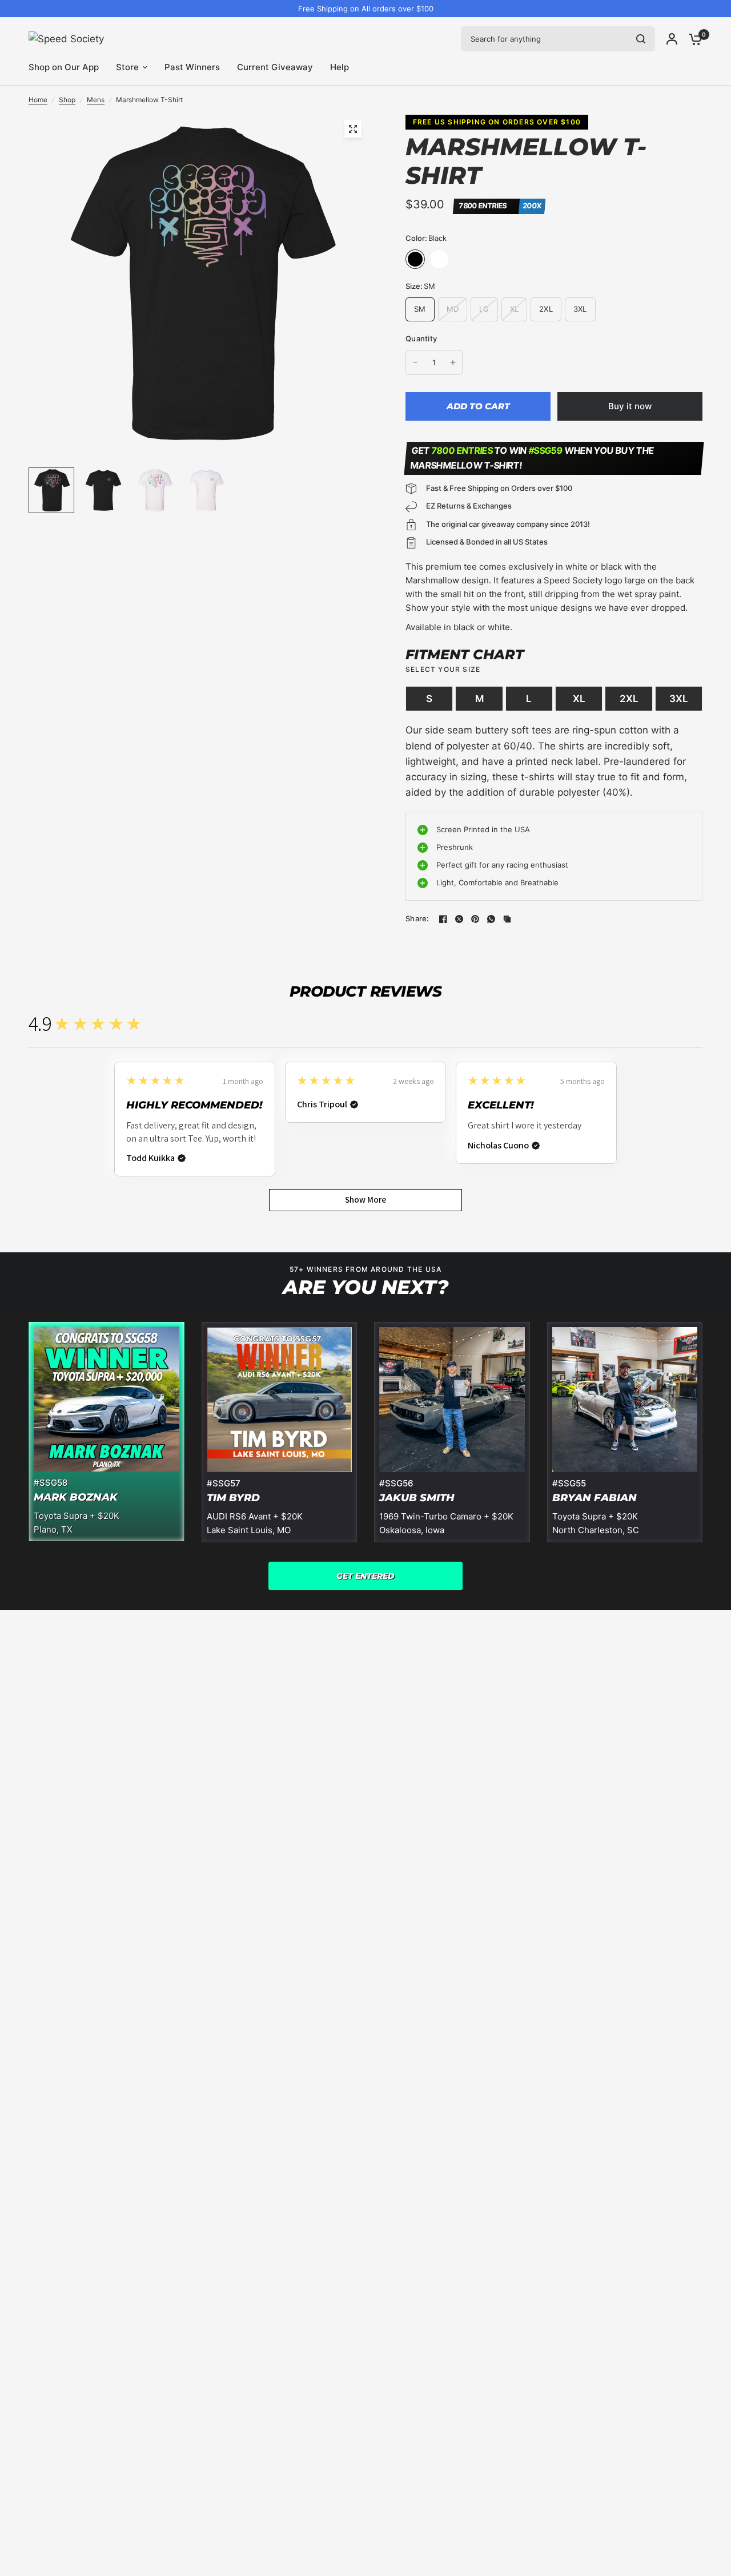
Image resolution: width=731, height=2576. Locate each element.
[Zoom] (353, 129)
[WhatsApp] (491, 919)
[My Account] (672, 39)
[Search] (641, 39)
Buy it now (630, 406)
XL (579, 699)
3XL (679, 699)
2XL (629, 699)
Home (38, 100)
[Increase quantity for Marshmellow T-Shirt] (453, 362)
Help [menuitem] (340, 67)
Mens (96, 100)
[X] (459, 919)
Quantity (421, 338)
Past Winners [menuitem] (192, 67)
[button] (365, 1576)
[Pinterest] (475, 919)
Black (415, 259)
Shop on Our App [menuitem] (64, 67)
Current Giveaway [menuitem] (275, 67)
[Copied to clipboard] (507, 919)
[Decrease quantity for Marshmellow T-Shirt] (415, 362)
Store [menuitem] (127, 67)
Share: (417, 919)
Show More (365, 1200)
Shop (67, 100)
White (439, 259)
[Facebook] (443, 919)
